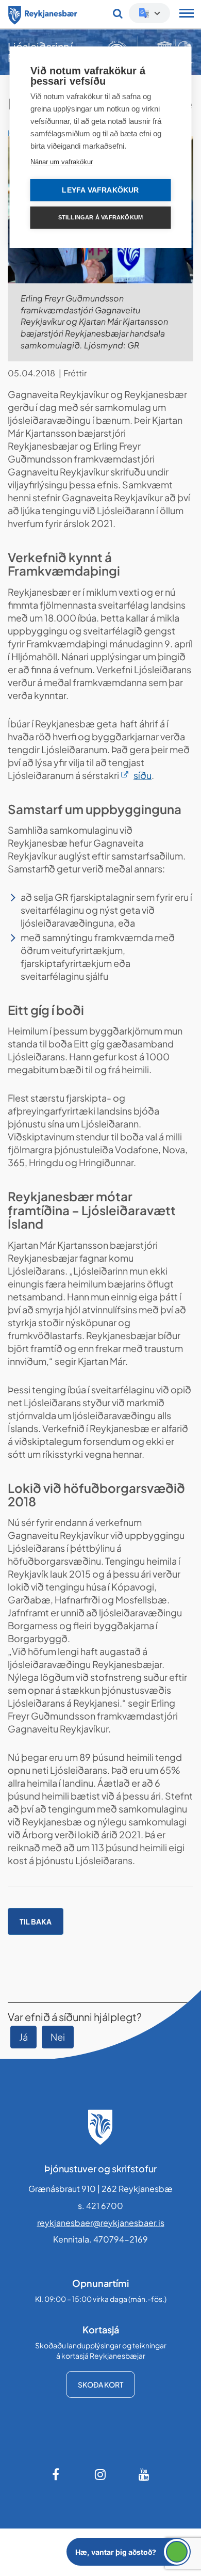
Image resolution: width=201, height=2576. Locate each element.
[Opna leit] (118, 13)
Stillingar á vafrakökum (101, 217)
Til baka (36, 1921)
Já (23, 2037)
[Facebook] (57, 2474)
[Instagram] (100, 2474)
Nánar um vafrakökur (62, 162)
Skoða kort (100, 2384)
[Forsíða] (43, 13)
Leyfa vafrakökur (100, 190)
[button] (129, 2552)
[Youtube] (144, 2474)
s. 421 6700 (100, 2206)
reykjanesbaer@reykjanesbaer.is (101, 2223)
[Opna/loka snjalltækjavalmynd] (187, 14)
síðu (143, 775)
